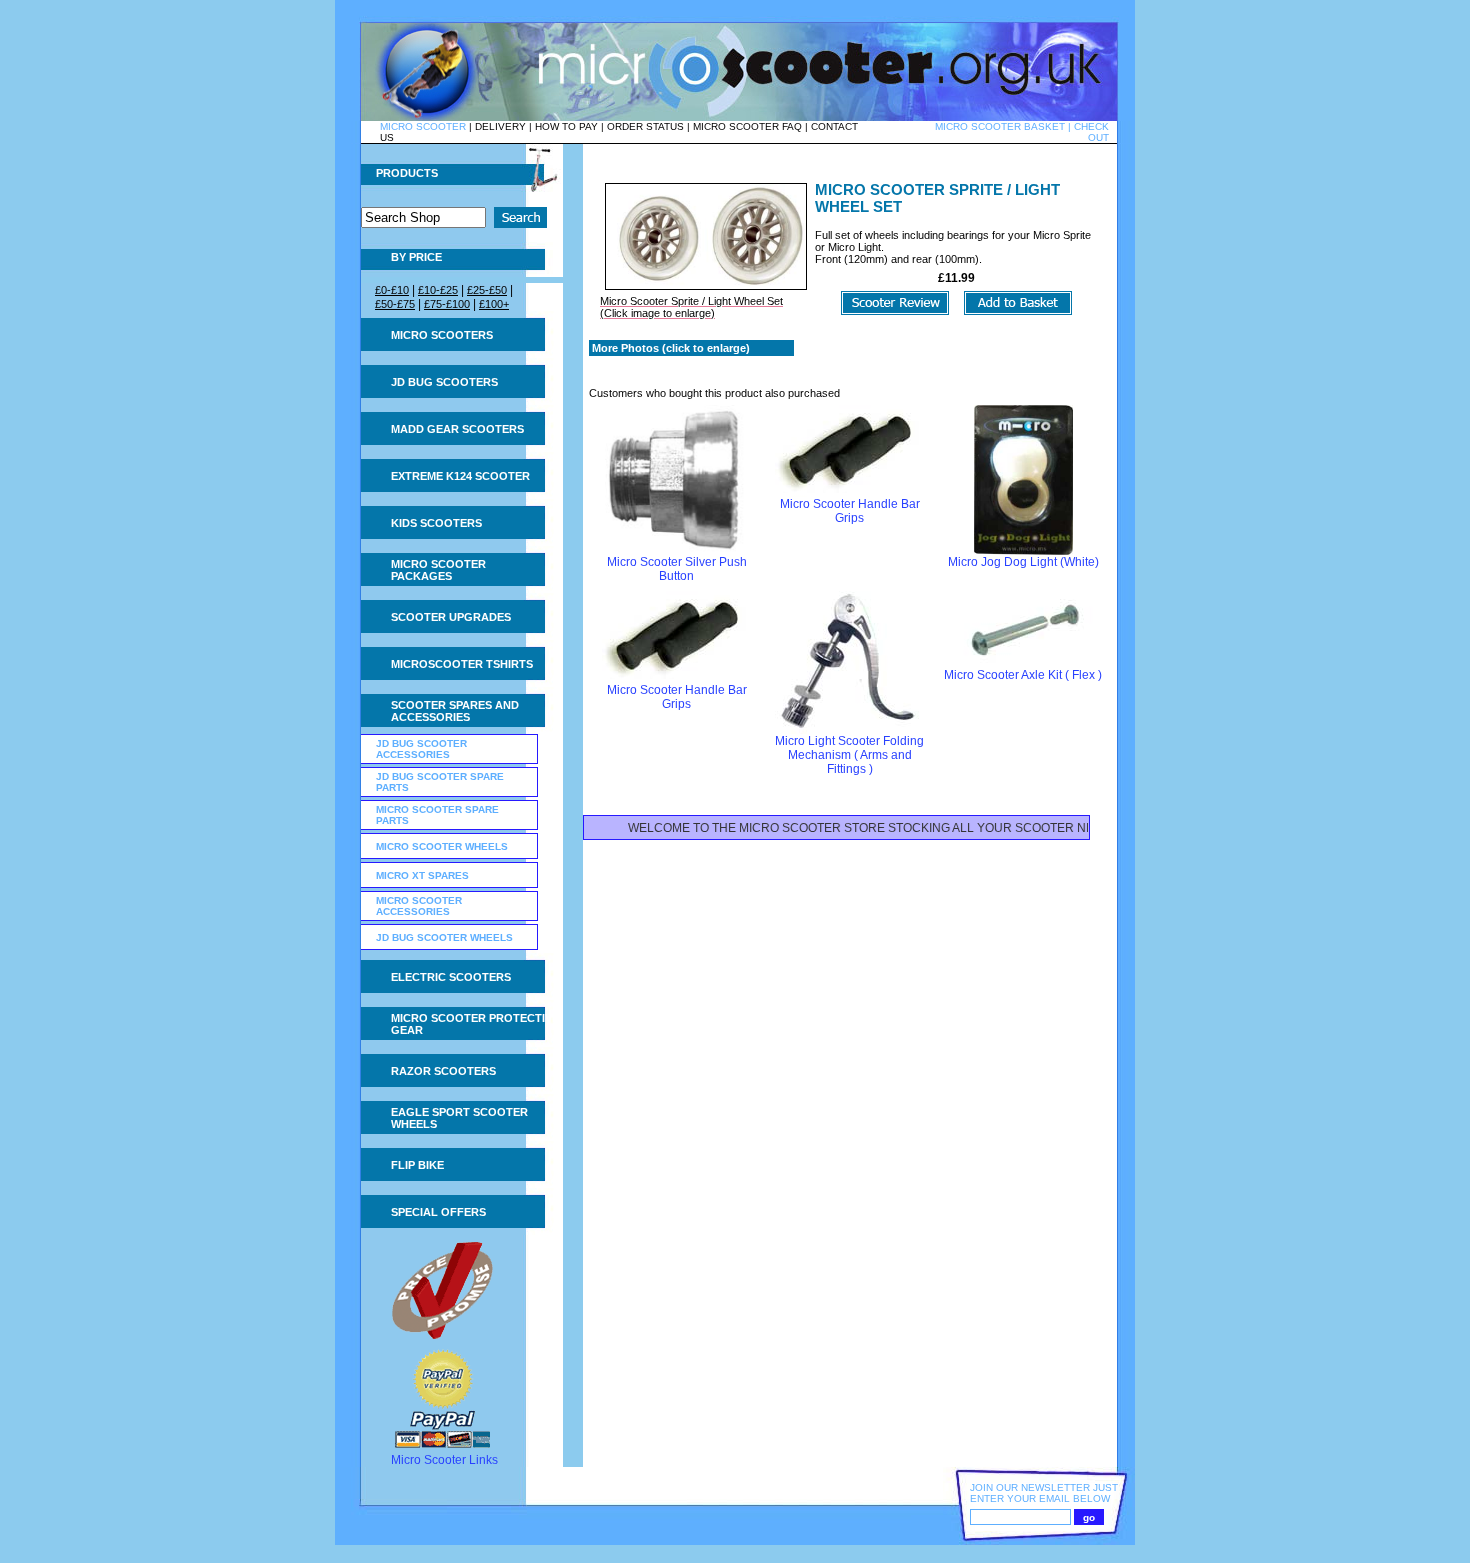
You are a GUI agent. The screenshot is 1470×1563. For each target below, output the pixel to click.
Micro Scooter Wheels (442, 846)
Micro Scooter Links (444, 1460)
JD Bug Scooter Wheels (444, 937)
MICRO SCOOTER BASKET (1000, 126)
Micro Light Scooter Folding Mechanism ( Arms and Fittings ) (849, 755)
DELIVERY (500, 126)
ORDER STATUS (645, 126)
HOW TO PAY (566, 126)
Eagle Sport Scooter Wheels (459, 1118)
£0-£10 (392, 290)
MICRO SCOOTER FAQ (747, 126)
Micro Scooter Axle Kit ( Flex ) (1023, 675)
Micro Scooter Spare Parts (437, 815)
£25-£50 (487, 290)
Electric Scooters (451, 977)
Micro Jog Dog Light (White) (1023, 562)
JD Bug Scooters (444, 382)
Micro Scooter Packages (438, 570)
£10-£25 (438, 290)
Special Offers (438, 1212)
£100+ (494, 304)
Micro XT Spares (422, 875)
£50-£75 (395, 304)
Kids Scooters (436, 523)
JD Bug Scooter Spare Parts (440, 782)
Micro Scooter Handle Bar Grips (850, 511)
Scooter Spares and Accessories (455, 711)
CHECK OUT (1091, 132)
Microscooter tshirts (462, 664)
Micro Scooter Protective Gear (475, 1024)
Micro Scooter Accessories (419, 906)
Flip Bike (417, 1165)
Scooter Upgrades (451, 617)
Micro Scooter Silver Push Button (677, 569)
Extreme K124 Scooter (460, 476)
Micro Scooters (442, 335)
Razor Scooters (443, 1071)
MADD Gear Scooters (457, 429)
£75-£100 (447, 304)
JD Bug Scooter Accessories (421, 749)
